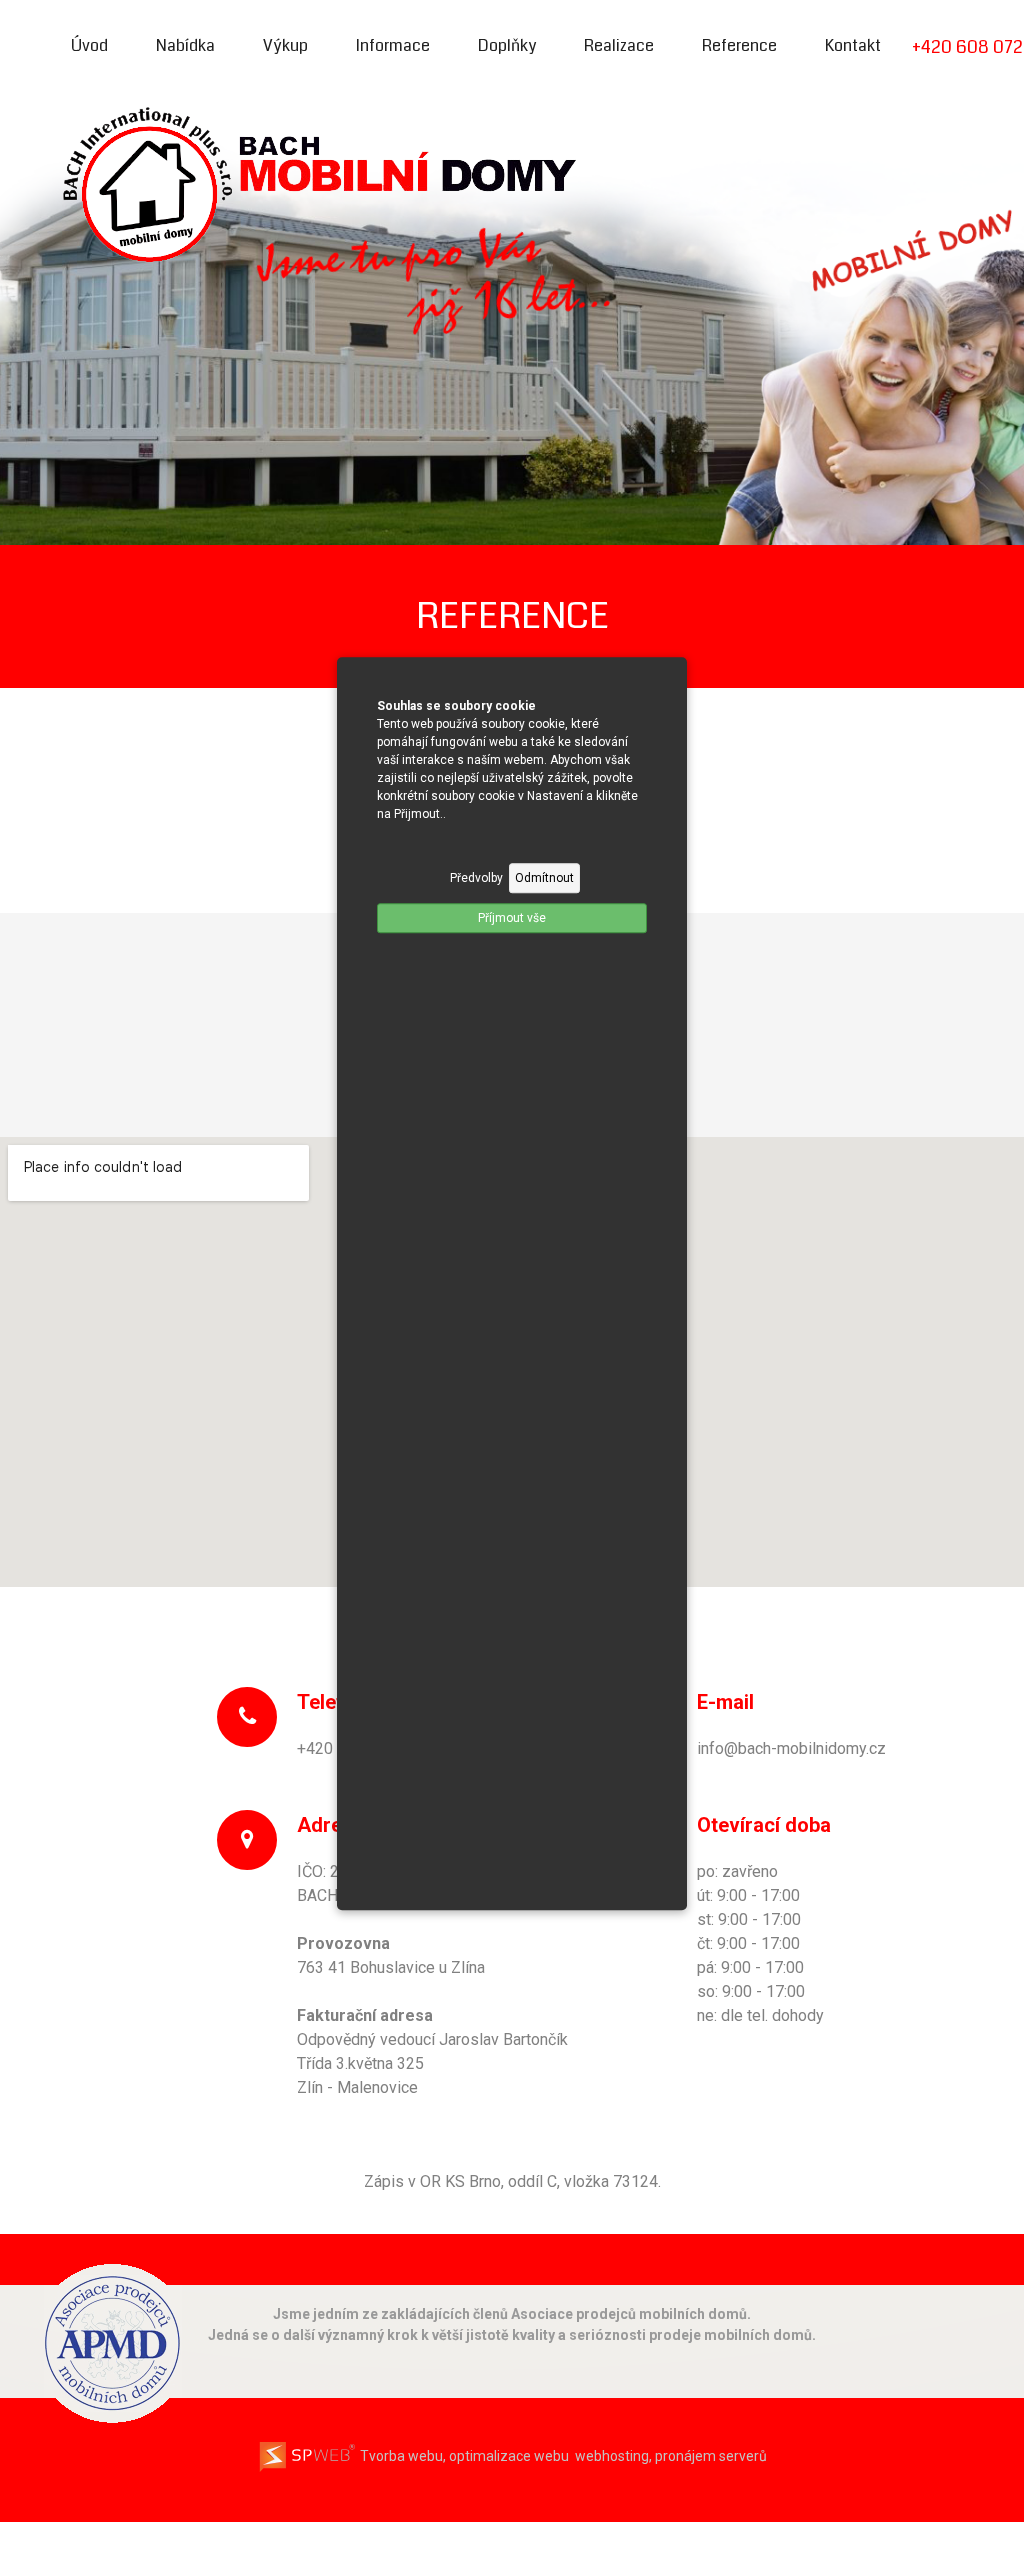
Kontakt (853, 45)
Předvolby (476, 878)
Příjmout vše (512, 918)
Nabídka (185, 45)
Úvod (89, 45)
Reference (739, 45)
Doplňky (507, 45)
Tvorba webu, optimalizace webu (463, 2456)
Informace (393, 45)
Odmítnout (544, 878)
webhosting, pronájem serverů (671, 2456)
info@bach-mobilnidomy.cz (791, 1748)
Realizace (619, 45)
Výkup (285, 45)
